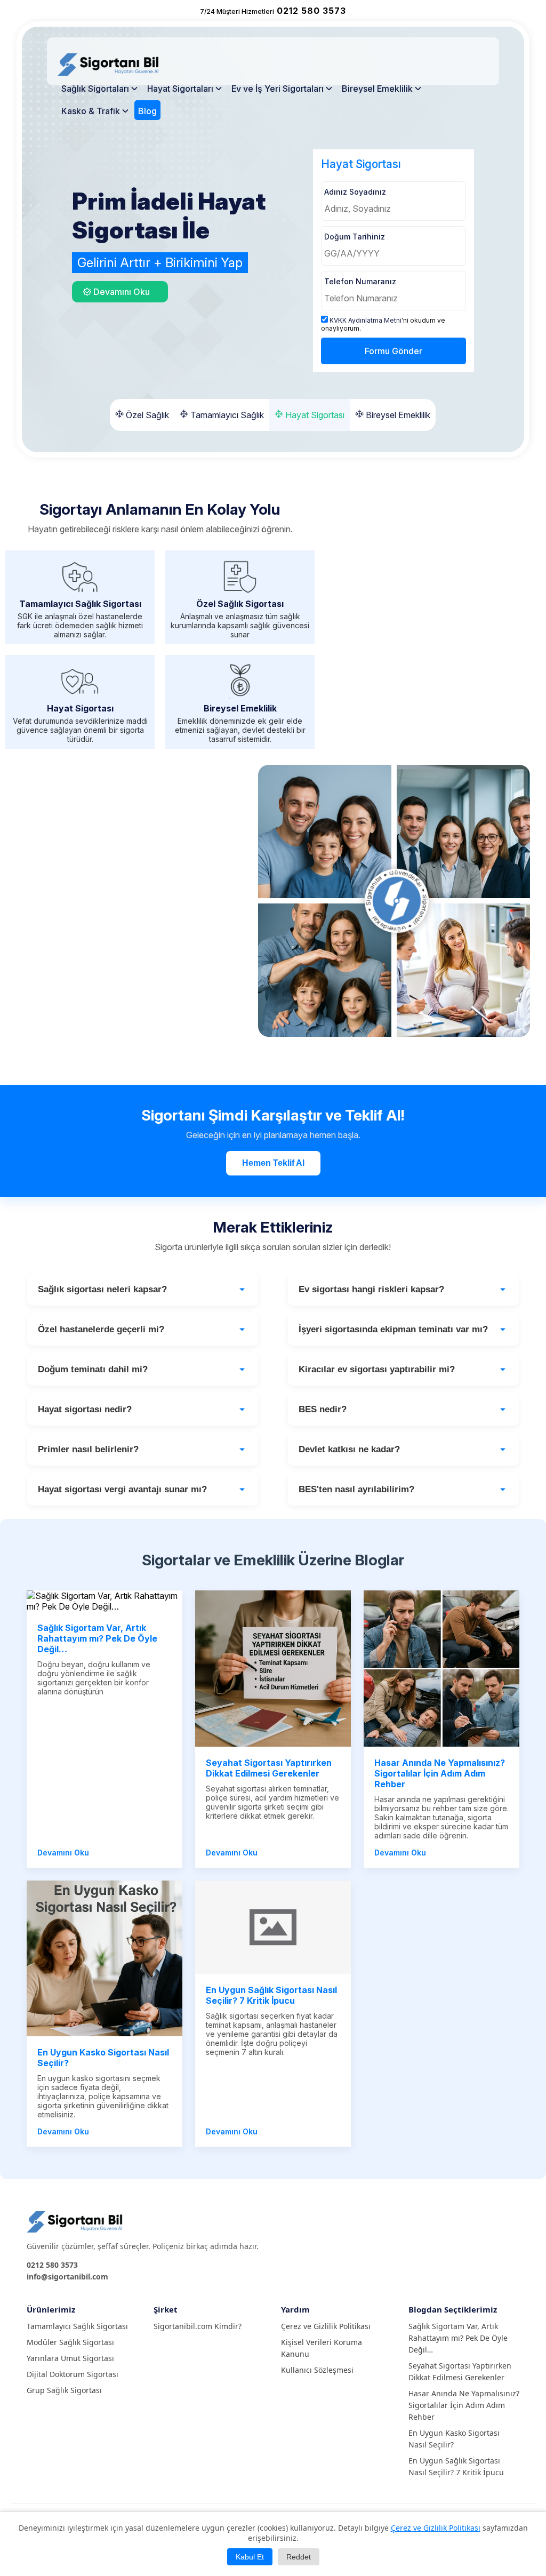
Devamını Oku (63, 1853)
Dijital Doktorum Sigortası (73, 2374)
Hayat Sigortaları (180, 89)
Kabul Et (250, 2557)
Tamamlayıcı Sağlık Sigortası (77, 2326)
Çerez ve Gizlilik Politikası (326, 2326)
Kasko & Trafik (91, 111)
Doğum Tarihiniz (355, 237)
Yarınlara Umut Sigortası (70, 2358)
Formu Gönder (394, 351)
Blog (147, 111)
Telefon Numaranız (360, 281)
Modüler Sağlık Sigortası (70, 2342)
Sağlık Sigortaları (95, 89)
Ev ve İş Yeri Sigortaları (278, 89)
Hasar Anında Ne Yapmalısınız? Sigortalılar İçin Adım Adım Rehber (464, 2405)
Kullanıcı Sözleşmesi (317, 2370)
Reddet (299, 2557)
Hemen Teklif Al (273, 1163)
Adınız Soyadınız (355, 192)
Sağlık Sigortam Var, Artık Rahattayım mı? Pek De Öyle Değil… (458, 2338)
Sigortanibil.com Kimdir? (198, 2326)
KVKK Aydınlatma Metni (366, 320)
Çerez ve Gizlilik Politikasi (436, 2528)
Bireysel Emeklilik (377, 89)
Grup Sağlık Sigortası (64, 2390)
